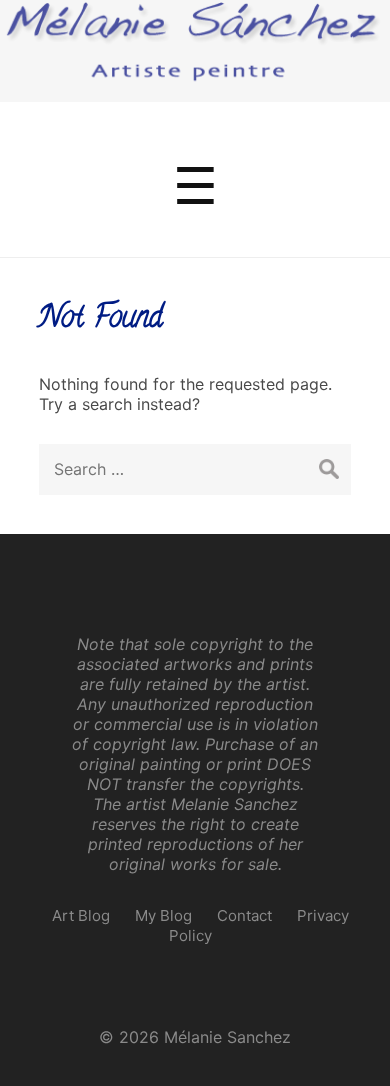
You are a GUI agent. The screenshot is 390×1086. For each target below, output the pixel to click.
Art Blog (81, 915)
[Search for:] (195, 469)
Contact (244, 915)
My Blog (163, 915)
